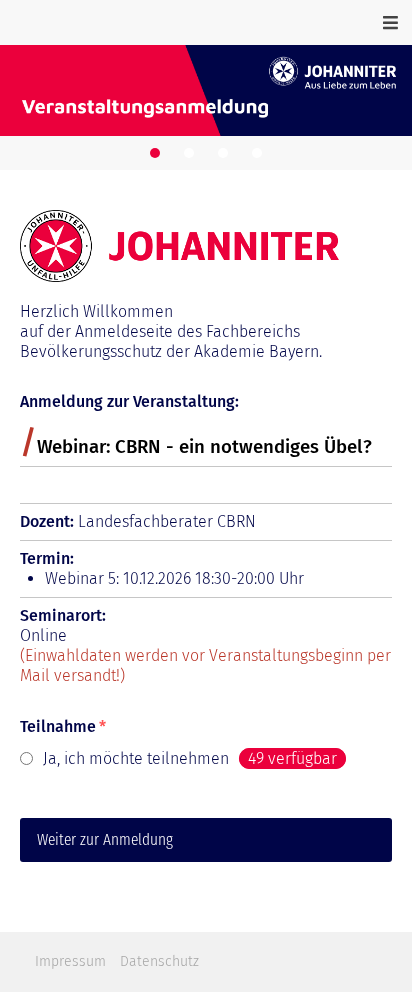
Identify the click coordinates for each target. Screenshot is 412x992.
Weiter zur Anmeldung (105, 839)
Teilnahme (63, 726)
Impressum (70, 961)
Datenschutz (159, 961)
